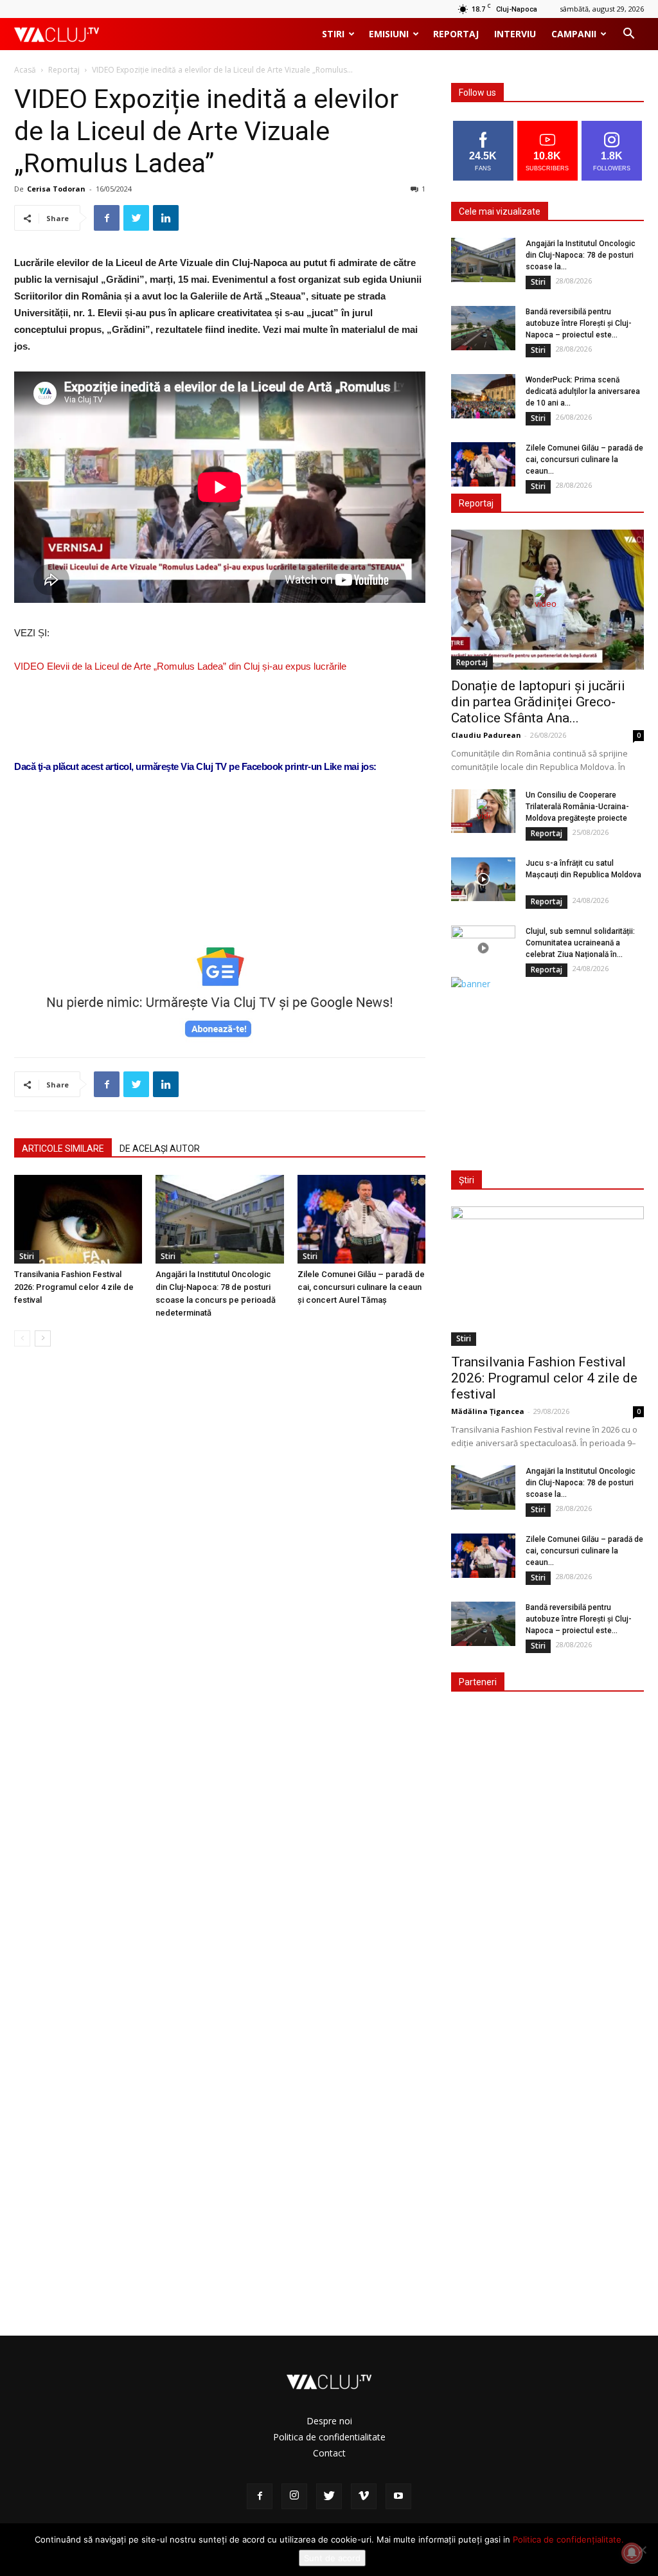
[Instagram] (294, 2496)
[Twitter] (329, 2496)
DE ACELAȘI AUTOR (160, 1149)
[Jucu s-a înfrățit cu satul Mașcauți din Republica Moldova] (483, 880)
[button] (628, 35)
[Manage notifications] (632, 2553)
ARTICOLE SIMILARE (63, 1149)
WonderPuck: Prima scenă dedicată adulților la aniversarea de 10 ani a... (583, 391)
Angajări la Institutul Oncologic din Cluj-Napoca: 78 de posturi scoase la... (581, 255)
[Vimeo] (364, 2496)
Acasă (25, 70)
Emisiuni (389, 34)
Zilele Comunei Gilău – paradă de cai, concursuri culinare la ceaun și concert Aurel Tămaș (361, 1287)
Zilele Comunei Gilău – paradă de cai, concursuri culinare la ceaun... (584, 460)
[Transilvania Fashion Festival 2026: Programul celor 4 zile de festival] (78, 1219)
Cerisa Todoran (56, 189)
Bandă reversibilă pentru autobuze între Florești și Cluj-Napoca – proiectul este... (579, 323)
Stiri (333, 34)
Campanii (574, 34)
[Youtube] (398, 2496)
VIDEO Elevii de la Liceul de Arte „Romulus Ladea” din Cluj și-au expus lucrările (180, 666)
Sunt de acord (332, 2558)
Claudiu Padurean (486, 735)
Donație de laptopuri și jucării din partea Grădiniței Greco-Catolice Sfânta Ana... (538, 702)
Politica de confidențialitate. (568, 2539)
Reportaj (456, 34)
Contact (329, 2453)
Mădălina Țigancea (488, 1411)
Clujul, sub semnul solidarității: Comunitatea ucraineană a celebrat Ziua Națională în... (580, 943)
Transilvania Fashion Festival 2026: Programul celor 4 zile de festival (74, 1287)
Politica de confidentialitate (329, 2437)
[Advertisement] (220, 896)
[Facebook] (260, 2496)
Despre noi (329, 2421)
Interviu (515, 34)
